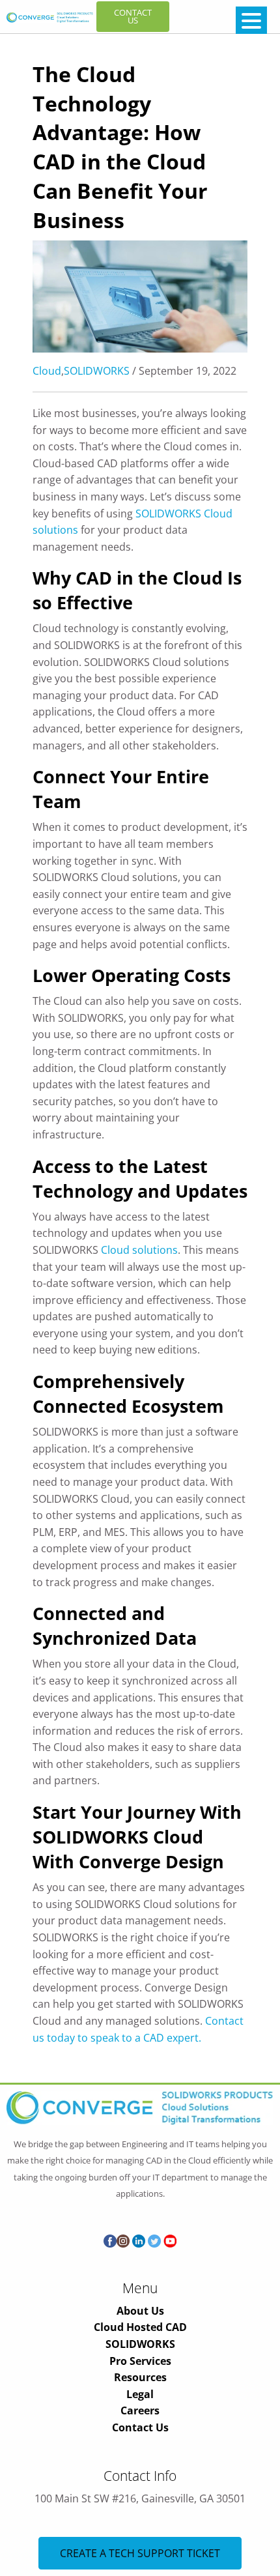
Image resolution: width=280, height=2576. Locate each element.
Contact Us (140, 2427)
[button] (251, 20)
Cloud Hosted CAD (140, 2327)
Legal (140, 2394)
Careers (140, 2410)
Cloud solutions (139, 1250)
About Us (140, 2311)
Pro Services (140, 2361)
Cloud (47, 371)
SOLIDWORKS (97, 371)
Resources (140, 2377)
